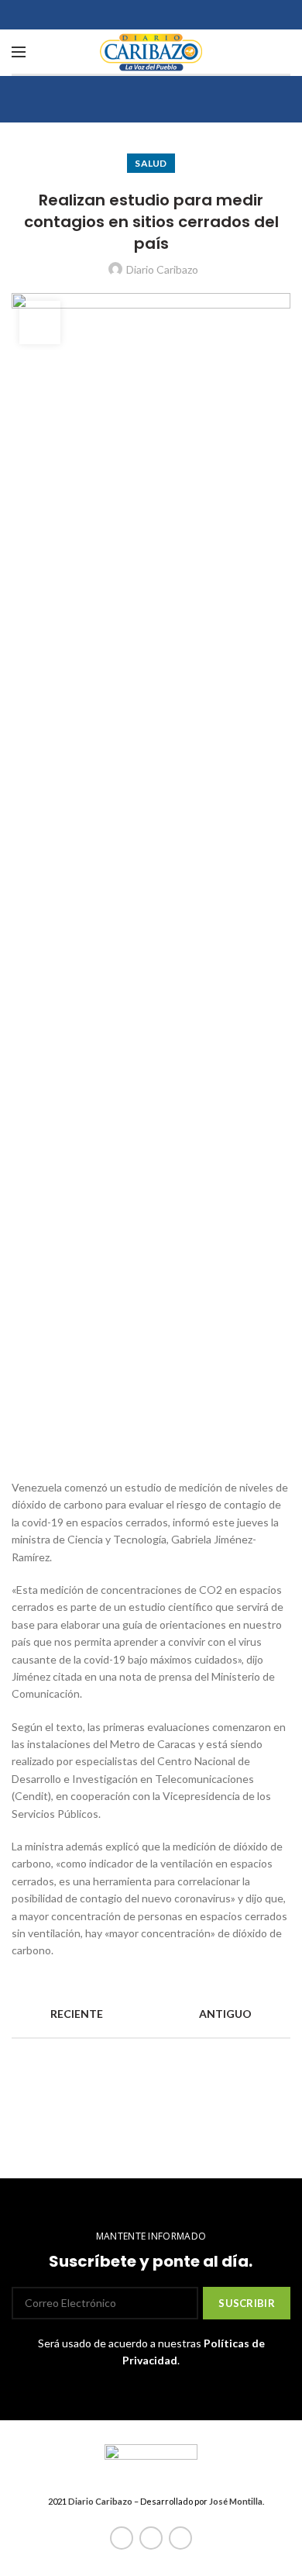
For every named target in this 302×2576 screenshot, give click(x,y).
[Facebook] (122, 2538)
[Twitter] (151, 2538)
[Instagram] (180, 2538)
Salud (151, 163)
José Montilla (236, 2501)
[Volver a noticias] (151, 2014)
